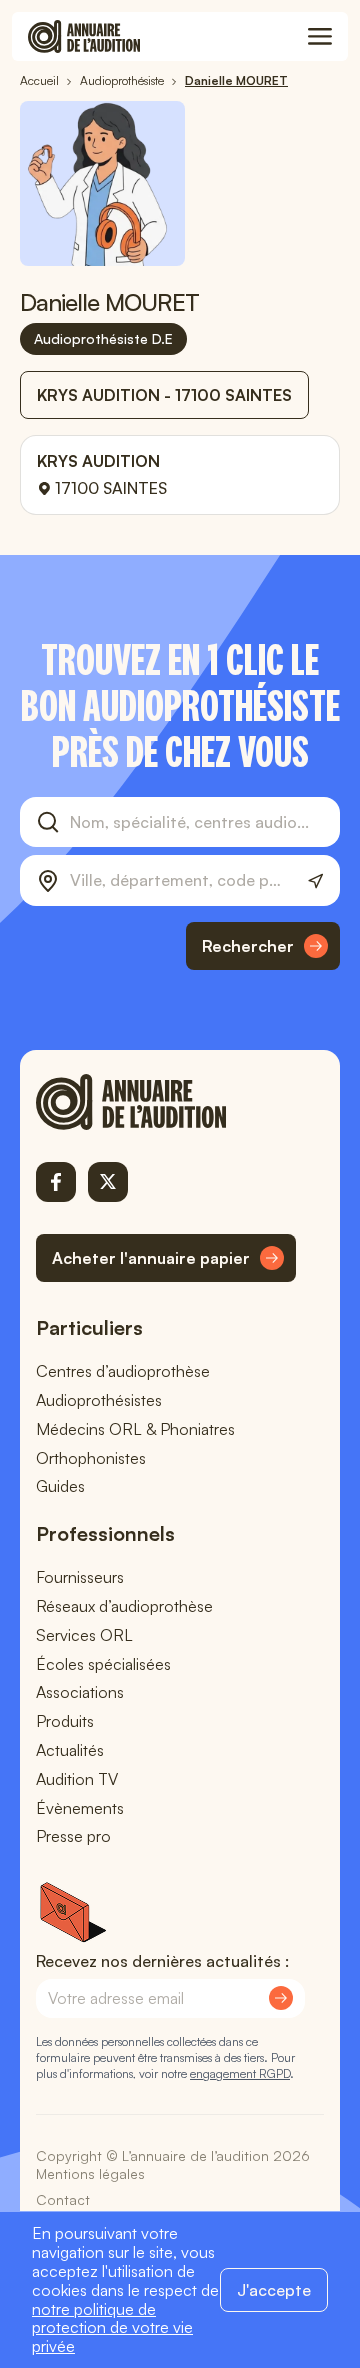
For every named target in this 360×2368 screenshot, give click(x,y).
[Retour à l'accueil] (166, 1102)
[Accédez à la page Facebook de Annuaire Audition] (56, 1182)
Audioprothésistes (99, 1400)
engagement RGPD (240, 2073)
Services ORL (84, 1635)
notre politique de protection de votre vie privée (112, 2328)
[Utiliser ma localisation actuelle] (315, 881)
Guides (60, 1486)
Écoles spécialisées (103, 1664)
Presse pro (73, 1836)
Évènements (80, 1808)
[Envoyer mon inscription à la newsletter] (281, 1998)
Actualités (70, 1750)
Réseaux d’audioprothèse (124, 1606)
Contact (63, 2199)
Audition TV (77, 1779)
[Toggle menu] (320, 37)
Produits (65, 1721)
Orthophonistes (91, 1458)
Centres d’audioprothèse (123, 1371)
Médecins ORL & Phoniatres (135, 1429)
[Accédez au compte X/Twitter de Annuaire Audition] (108, 1182)
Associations (80, 1692)
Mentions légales (90, 2173)
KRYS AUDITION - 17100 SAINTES (164, 395)
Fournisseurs (80, 1577)
